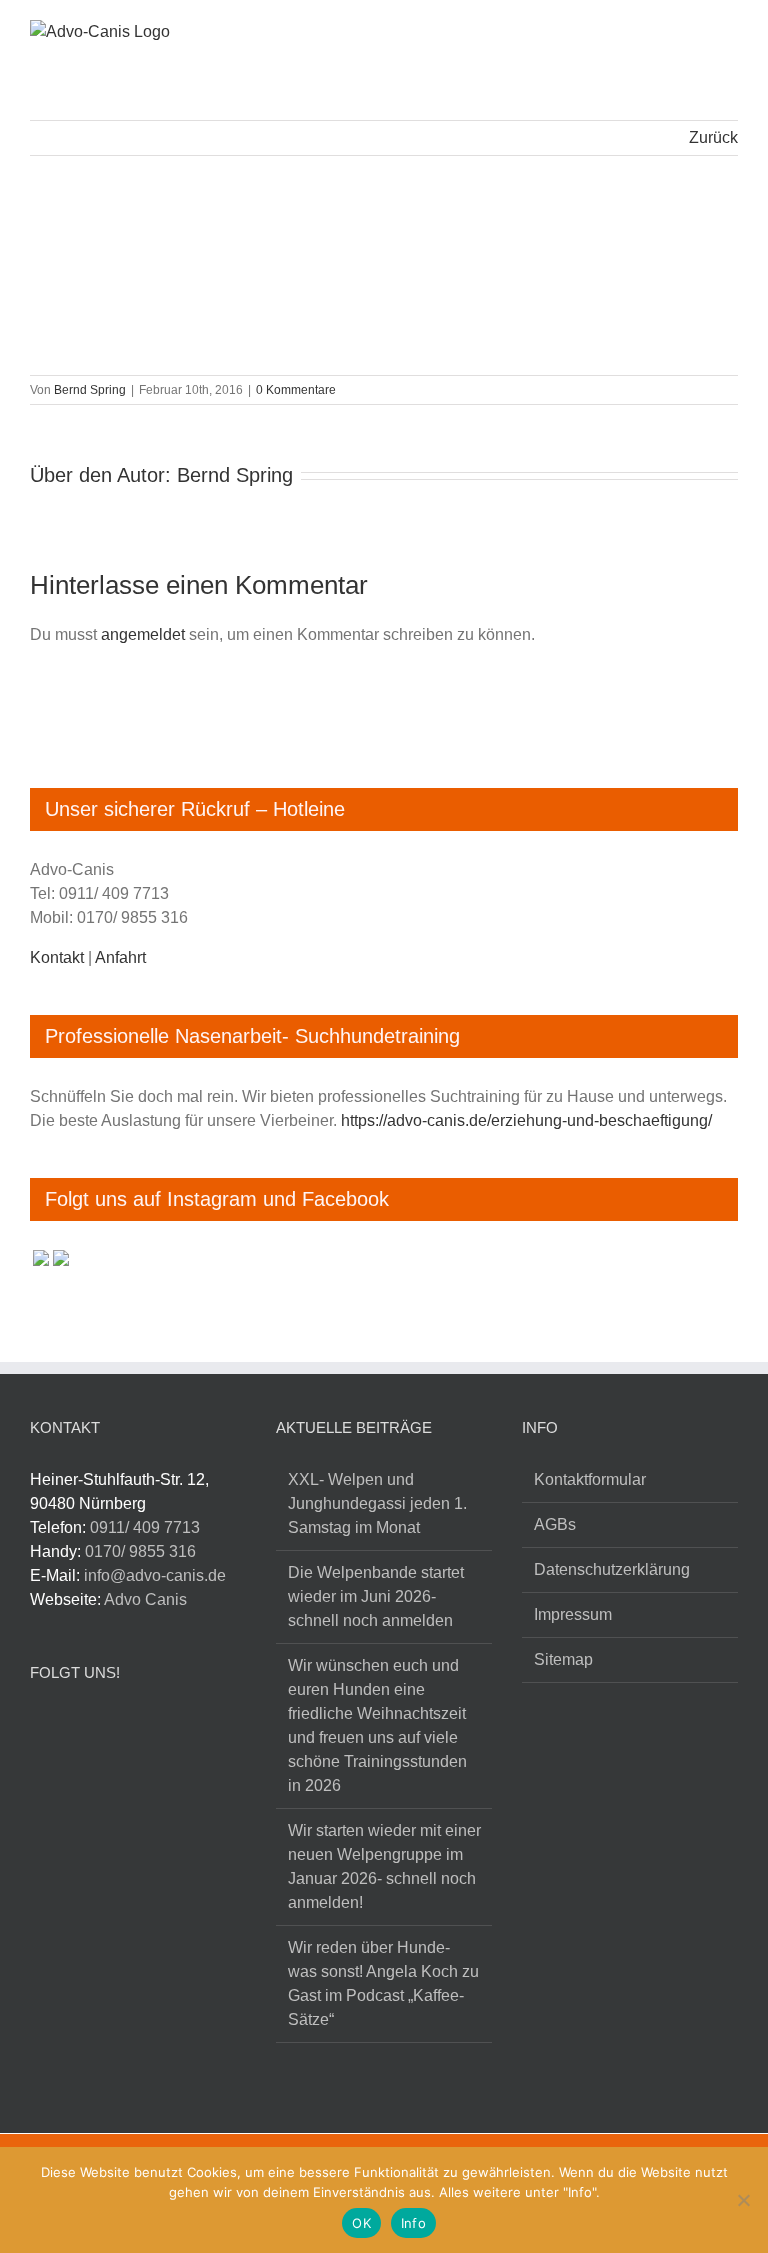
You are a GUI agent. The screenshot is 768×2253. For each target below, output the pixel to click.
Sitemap (563, 1659)
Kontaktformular (590, 1479)
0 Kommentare (296, 390)
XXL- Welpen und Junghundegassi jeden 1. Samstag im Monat (377, 1503)
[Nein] (743, 2200)
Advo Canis (145, 1599)
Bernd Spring (90, 390)
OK (361, 2223)
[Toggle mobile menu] (730, 34)
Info (413, 2223)
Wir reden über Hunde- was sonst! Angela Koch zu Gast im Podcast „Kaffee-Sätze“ (383, 1983)
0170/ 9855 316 (140, 1551)
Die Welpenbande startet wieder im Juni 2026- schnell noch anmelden (376, 1596)
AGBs (555, 1524)
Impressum (573, 1614)
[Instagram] (79, 1727)
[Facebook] (41, 1727)
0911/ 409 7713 (145, 1527)
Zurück (713, 137)
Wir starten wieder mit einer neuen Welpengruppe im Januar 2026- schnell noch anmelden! (384, 1866)
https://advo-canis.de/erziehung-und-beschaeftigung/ (526, 1120)
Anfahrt (120, 957)
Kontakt (57, 957)
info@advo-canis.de (155, 1575)
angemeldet (143, 634)
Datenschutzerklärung (612, 1569)
